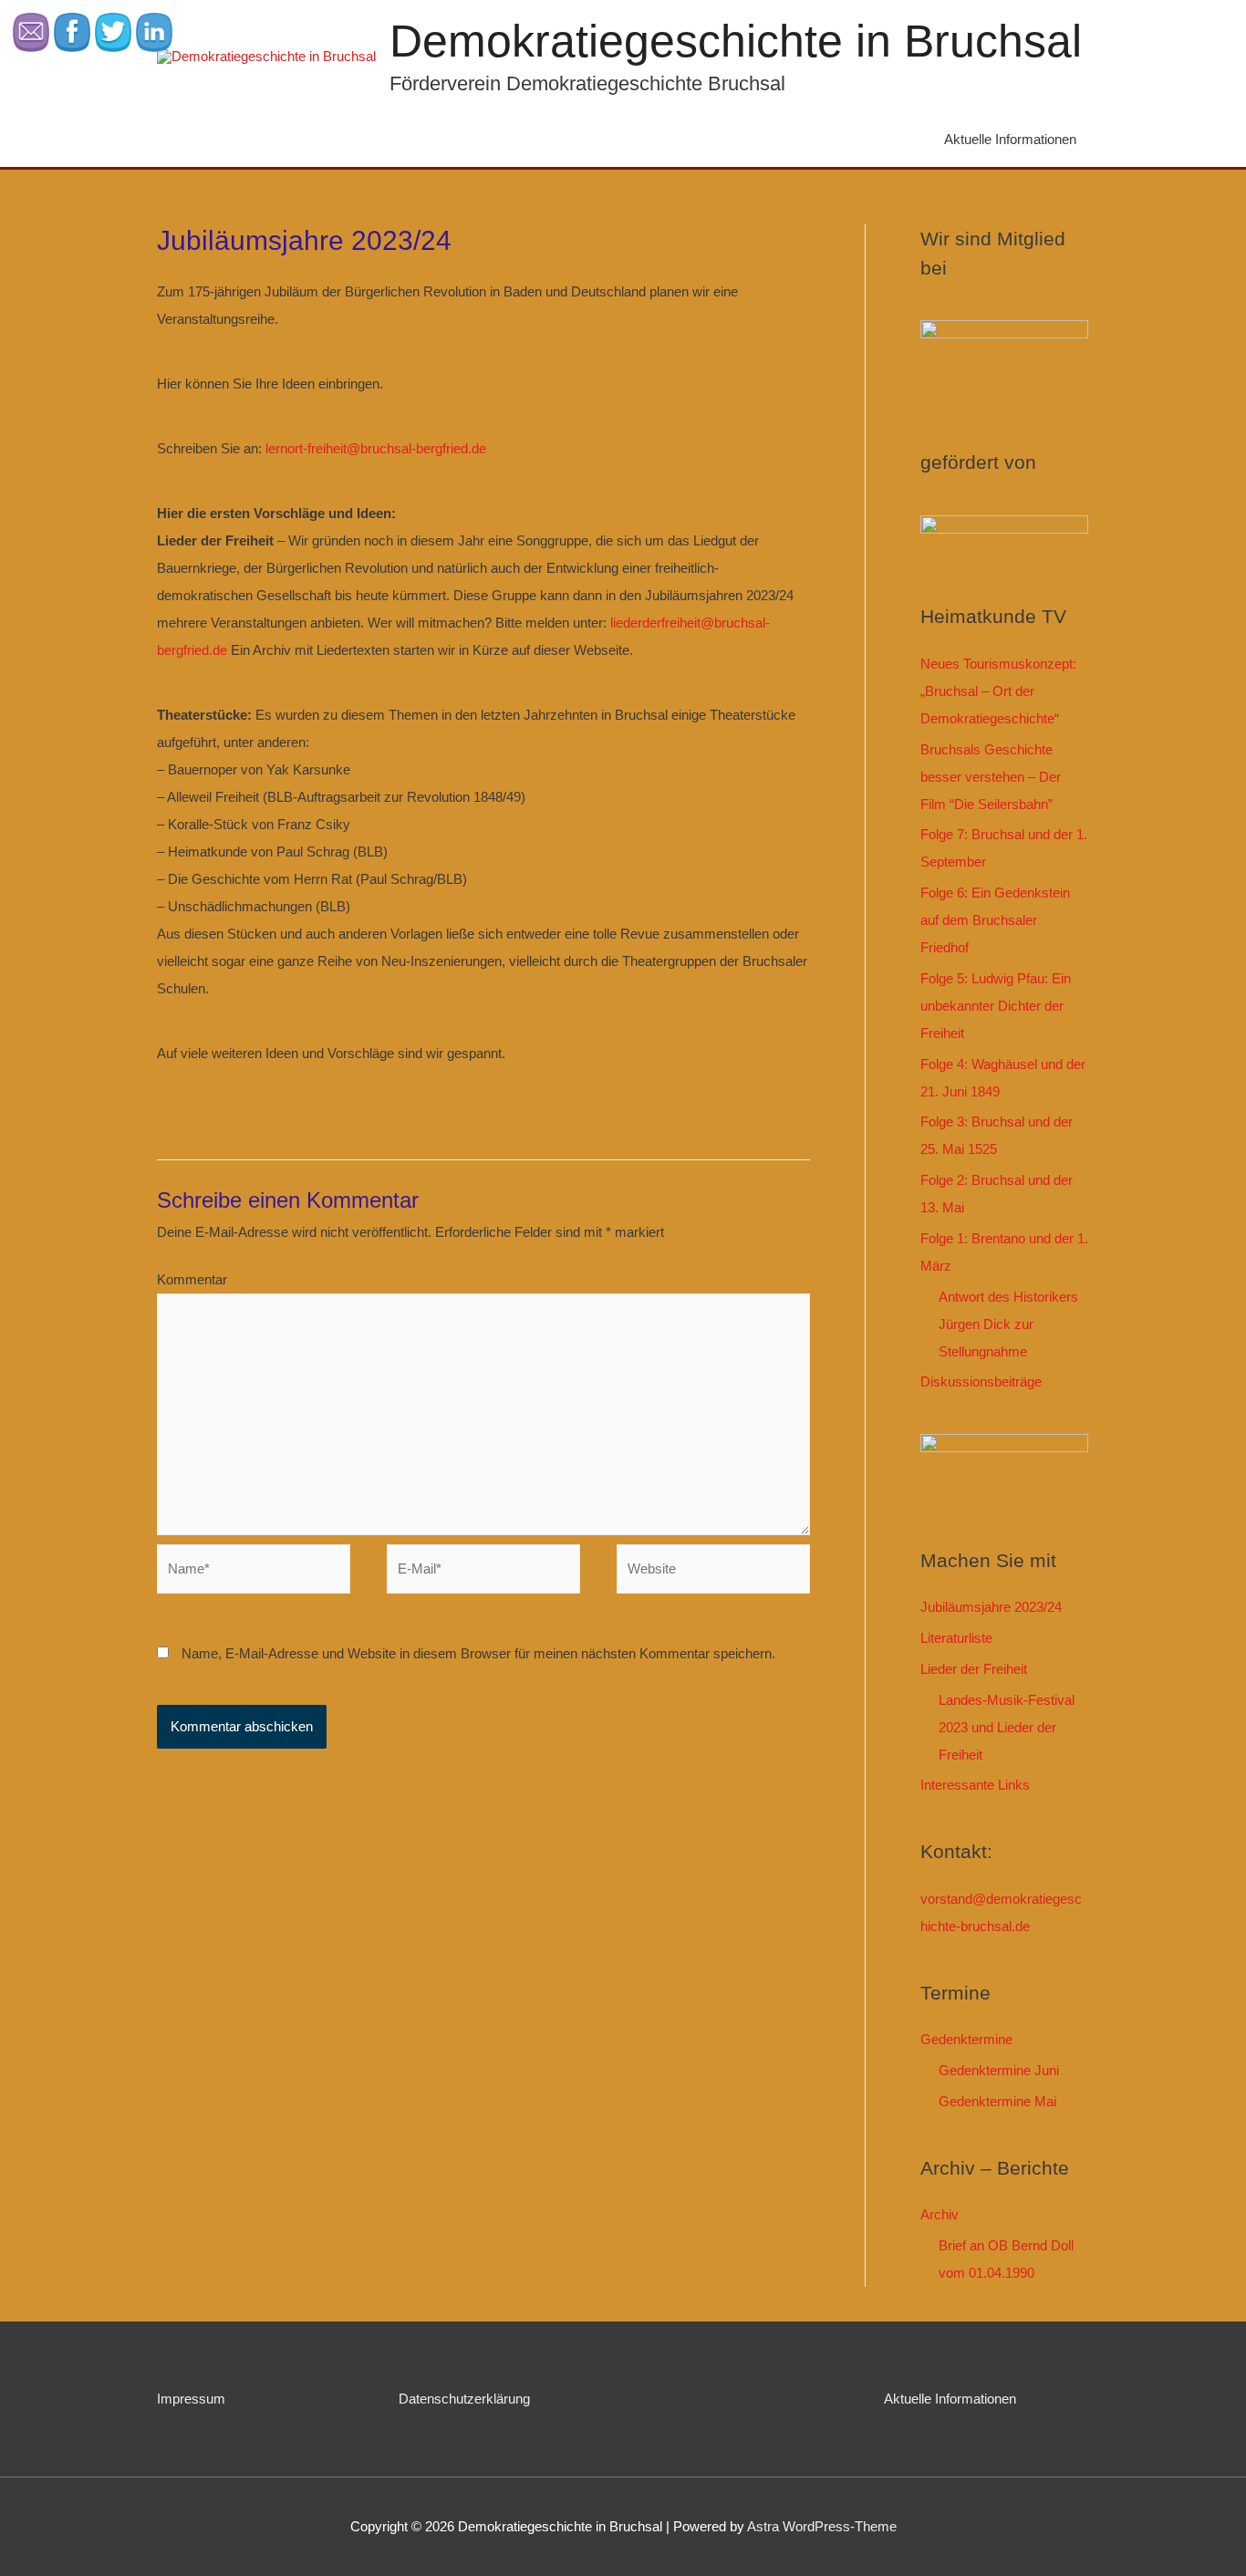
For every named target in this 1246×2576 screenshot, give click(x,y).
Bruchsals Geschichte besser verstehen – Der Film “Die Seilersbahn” (991, 777)
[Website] (713, 1572)
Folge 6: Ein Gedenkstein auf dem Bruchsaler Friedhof (995, 920)
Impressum (191, 2399)
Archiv (940, 2214)
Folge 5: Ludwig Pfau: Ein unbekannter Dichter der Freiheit (996, 1006)
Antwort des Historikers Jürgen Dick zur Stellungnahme (1008, 1324)
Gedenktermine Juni (999, 2070)
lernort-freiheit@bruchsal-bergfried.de (376, 448)
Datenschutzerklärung (464, 2399)
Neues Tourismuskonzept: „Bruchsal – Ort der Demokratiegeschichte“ (998, 691)
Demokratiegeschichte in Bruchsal (736, 41)
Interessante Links (975, 1785)
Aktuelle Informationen (1010, 139)
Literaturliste (956, 1638)
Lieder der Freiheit (974, 1669)
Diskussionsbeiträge (981, 1381)
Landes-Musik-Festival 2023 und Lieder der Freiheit (1007, 1727)
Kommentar (192, 1279)
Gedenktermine (966, 2039)
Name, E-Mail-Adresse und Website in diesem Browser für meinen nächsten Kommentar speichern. (478, 1653)
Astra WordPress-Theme (822, 2526)
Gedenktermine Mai (997, 2101)
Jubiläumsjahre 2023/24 (991, 1607)
